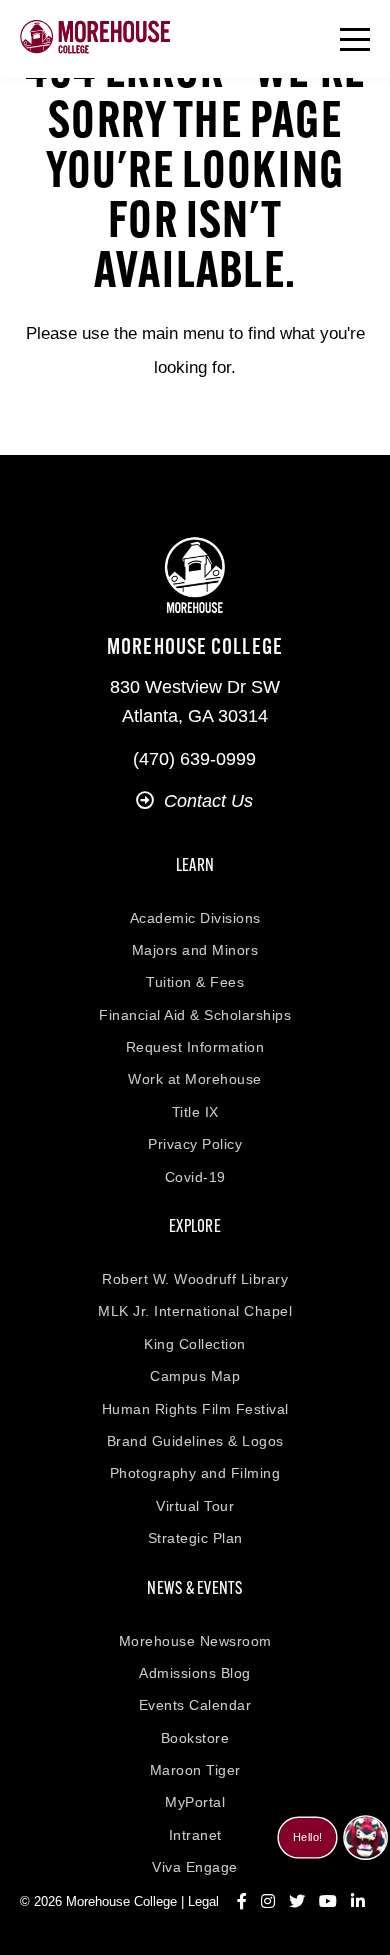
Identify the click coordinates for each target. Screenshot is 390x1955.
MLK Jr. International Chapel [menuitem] (195, 1311)
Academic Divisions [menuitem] (195, 918)
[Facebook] (242, 1902)
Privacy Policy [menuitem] (195, 1144)
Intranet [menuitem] (195, 1835)
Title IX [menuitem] (195, 1112)
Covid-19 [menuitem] (195, 1177)
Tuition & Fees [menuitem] (195, 982)
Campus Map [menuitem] (195, 1376)
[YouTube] (328, 1902)
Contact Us (208, 801)
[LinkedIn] (358, 1902)
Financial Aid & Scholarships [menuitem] (195, 1015)
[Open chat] (365, 1837)
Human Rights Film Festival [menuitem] (195, 1409)
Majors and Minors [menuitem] (195, 950)
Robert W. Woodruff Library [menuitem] (195, 1279)
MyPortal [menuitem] (195, 1802)
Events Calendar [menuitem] (195, 1705)
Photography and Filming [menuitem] (195, 1473)
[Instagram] (268, 1902)
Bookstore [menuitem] (195, 1738)
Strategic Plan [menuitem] (195, 1538)
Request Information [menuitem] (195, 1047)
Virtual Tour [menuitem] (195, 1506)
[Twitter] (297, 1902)
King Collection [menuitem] (195, 1344)
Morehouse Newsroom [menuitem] (195, 1641)
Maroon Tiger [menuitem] (195, 1770)
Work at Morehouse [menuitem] (195, 1079)
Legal (203, 1901)
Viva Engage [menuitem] (195, 1867)
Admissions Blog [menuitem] (195, 1673)
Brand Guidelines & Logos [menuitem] (195, 1441)
